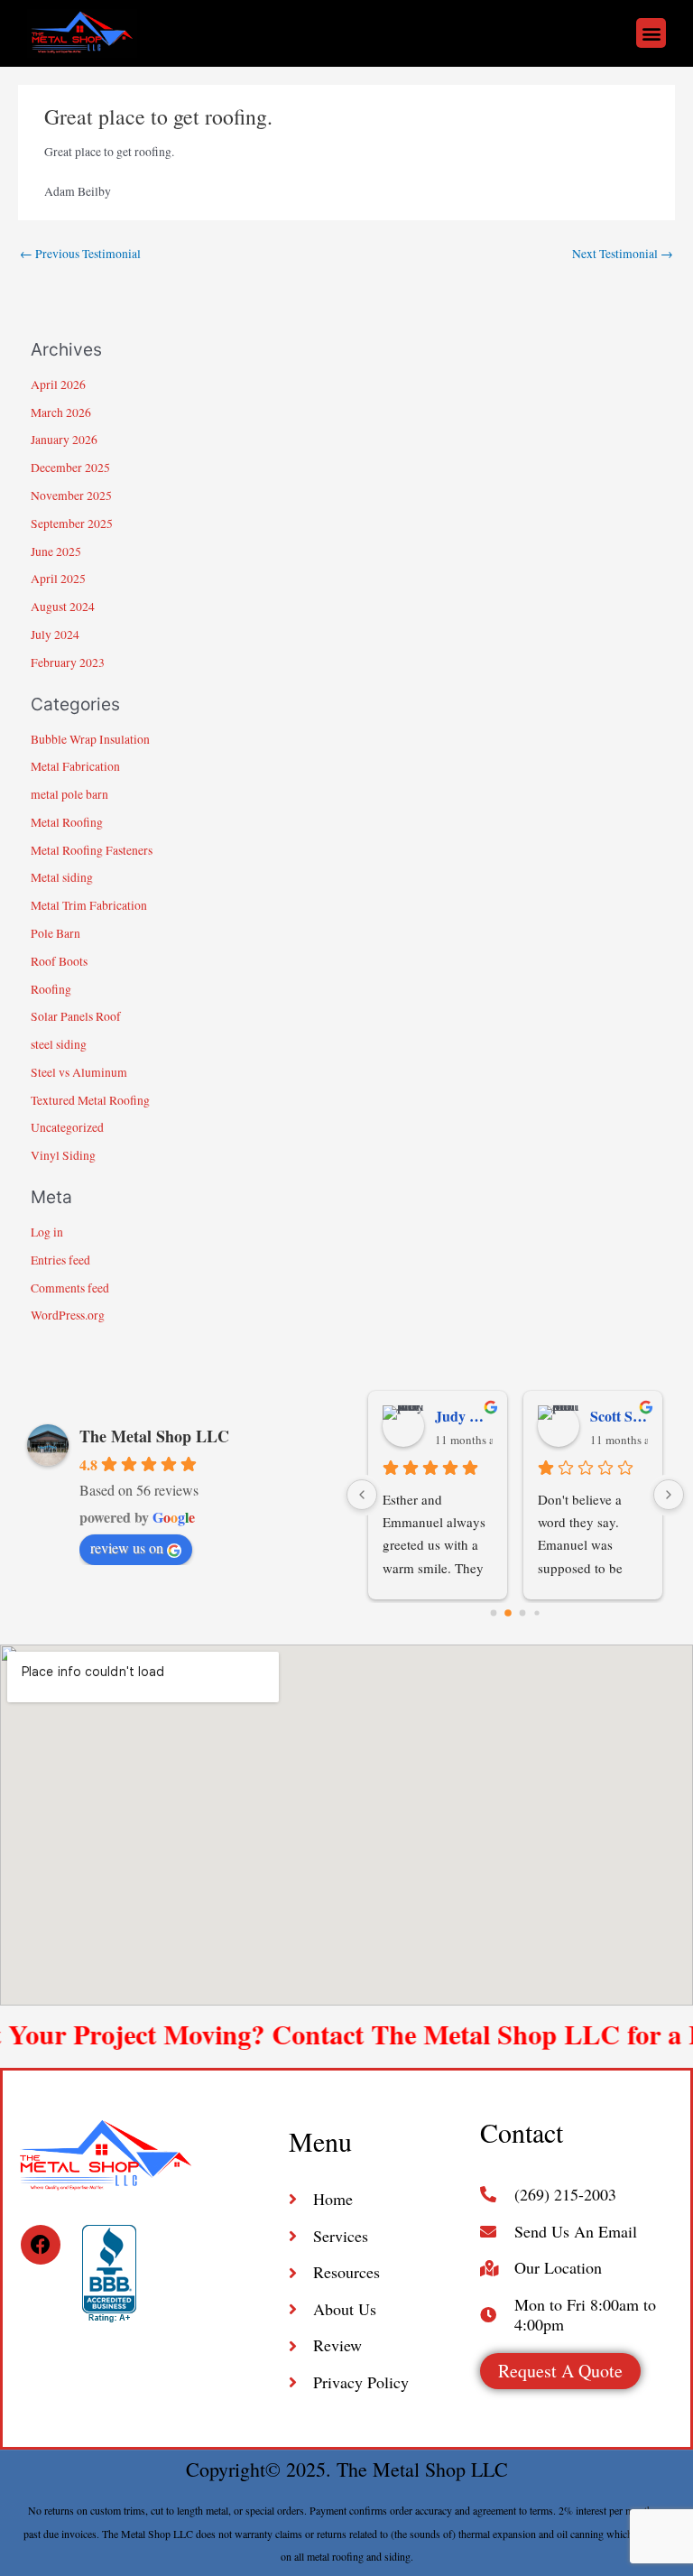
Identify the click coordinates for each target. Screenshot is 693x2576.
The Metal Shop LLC (154, 1436)
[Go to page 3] (536, 1612)
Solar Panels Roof (76, 1016)
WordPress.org (68, 1315)
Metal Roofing (67, 822)
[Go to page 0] (494, 1612)
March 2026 (61, 412)
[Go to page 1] (508, 1613)
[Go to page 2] (523, 1612)
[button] (651, 33)
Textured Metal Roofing (90, 1100)
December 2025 (70, 468)
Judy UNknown (464, 1416)
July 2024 (55, 635)
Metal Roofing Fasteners (92, 850)
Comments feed (70, 1288)
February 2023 (68, 663)
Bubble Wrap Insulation (90, 739)
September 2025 (72, 524)
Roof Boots (59, 961)
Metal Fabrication (75, 766)
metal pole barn (69, 794)
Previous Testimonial (80, 254)
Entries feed (60, 1260)
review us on (127, 1547)
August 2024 (63, 607)
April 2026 (58, 385)
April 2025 (58, 579)
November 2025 (71, 496)
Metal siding (62, 877)
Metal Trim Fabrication (89, 905)
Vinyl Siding (63, 1155)
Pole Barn (55, 933)
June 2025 (56, 551)
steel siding (59, 1044)
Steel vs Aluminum (79, 1072)
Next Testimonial (623, 254)
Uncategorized (67, 1127)
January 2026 (64, 440)
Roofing (51, 989)
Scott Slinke (619, 1416)
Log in (47, 1232)
